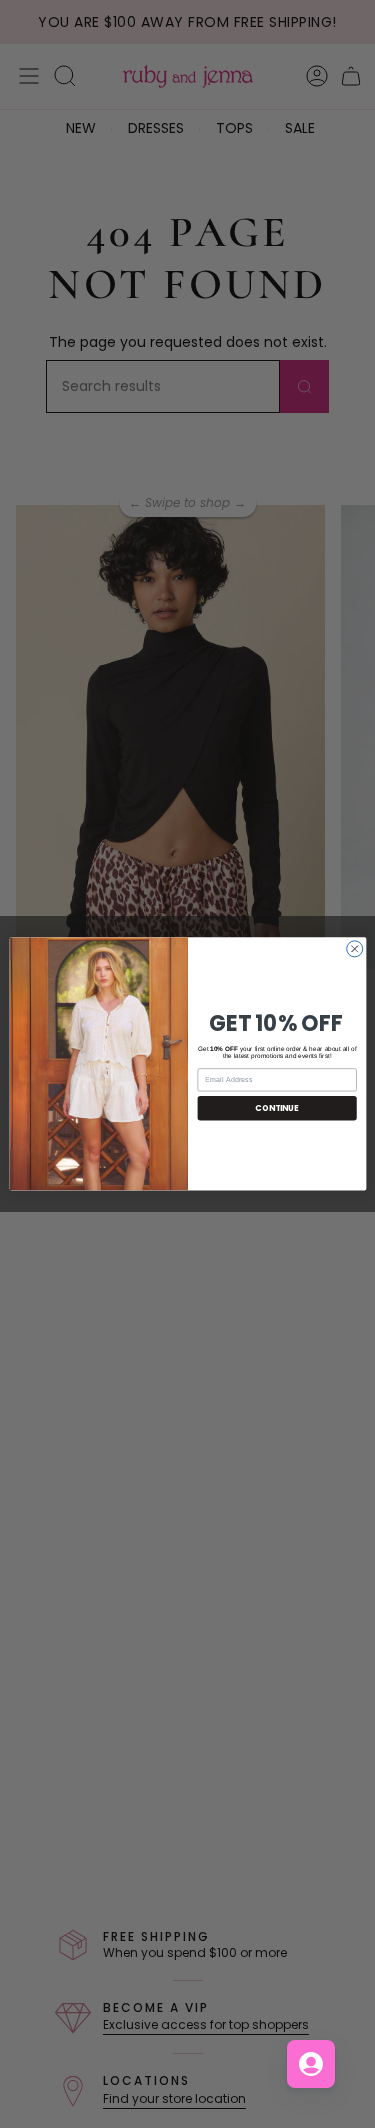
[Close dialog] (354, 949)
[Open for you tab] (311, 2064)
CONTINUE (276, 1107)
